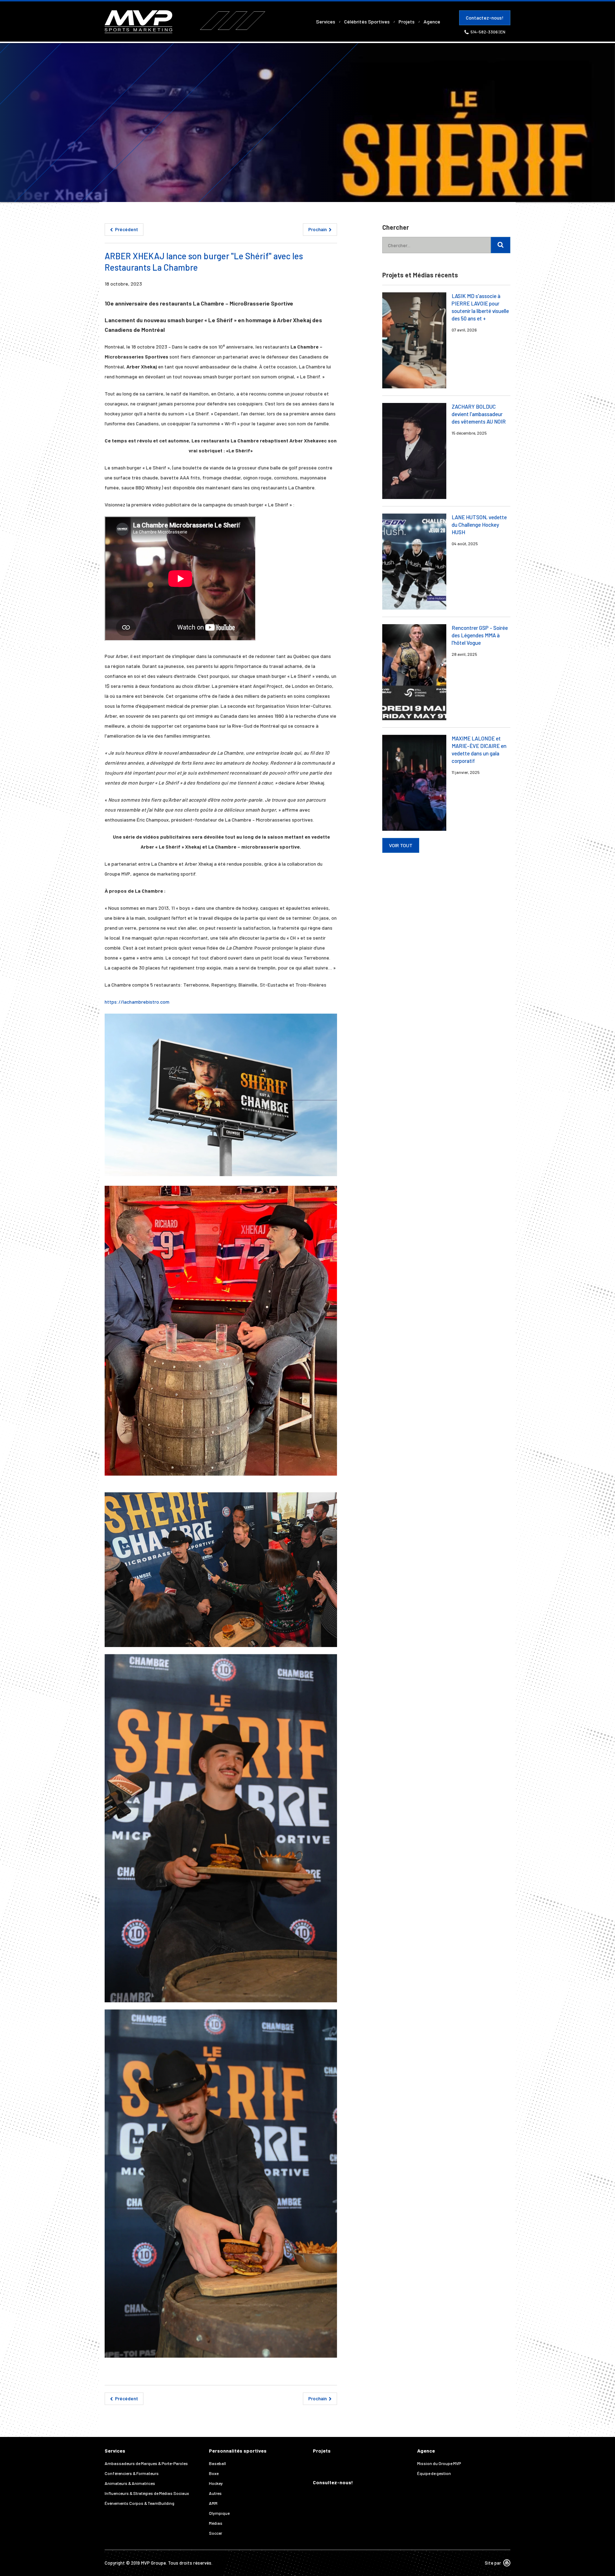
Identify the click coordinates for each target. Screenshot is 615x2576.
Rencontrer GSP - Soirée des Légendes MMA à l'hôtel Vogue (480, 635)
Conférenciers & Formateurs (132, 2473)
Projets (407, 22)
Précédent (126, 229)
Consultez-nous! (333, 2482)
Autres (215, 2493)
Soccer (215, 2533)
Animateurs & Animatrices (130, 2483)
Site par (493, 2563)
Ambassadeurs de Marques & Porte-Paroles (146, 2463)
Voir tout (401, 845)
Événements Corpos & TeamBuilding (140, 2503)
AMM (213, 2503)
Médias (216, 2523)
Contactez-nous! (485, 18)
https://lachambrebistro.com (137, 1002)
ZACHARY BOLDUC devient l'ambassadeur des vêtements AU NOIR (479, 414)
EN (503, 32)
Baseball (217, 2463)
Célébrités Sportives (367, 22)
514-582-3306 (485, 32)
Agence (432, 22)
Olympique (219, 2513)
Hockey (216, 2483)
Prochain (318, 229)
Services (326, 22)
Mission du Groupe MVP (439, 2463)
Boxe (214, 2473)
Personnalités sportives (238, 2451)
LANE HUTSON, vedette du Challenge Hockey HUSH (479, 525)
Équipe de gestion (434, 2473)
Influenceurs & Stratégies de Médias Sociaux (147, 2493)
